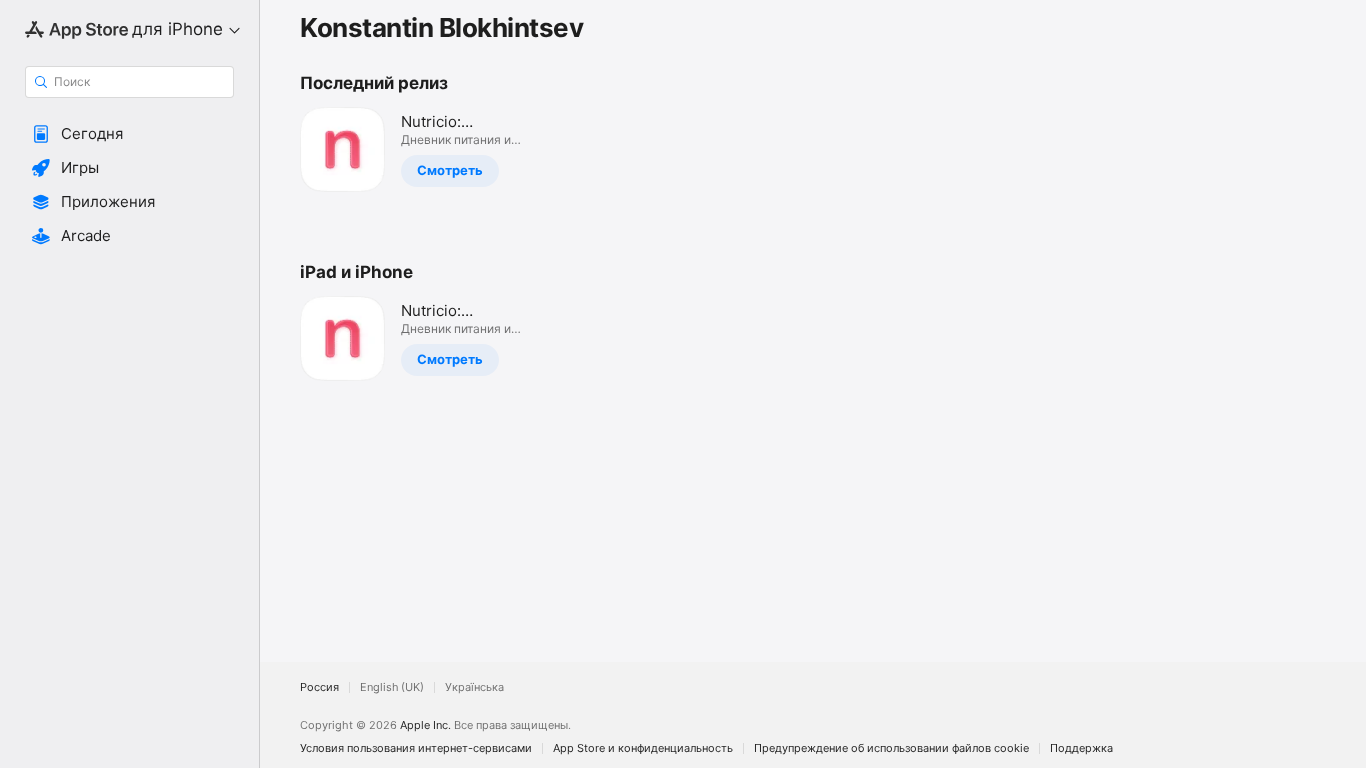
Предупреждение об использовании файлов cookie (891, 748)
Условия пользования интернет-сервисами (416, 748)
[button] (129, 134)
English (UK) (392, 687)
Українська (474, 687)
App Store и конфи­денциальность (643, 748)
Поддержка (1081, 748)
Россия (319, 687)
